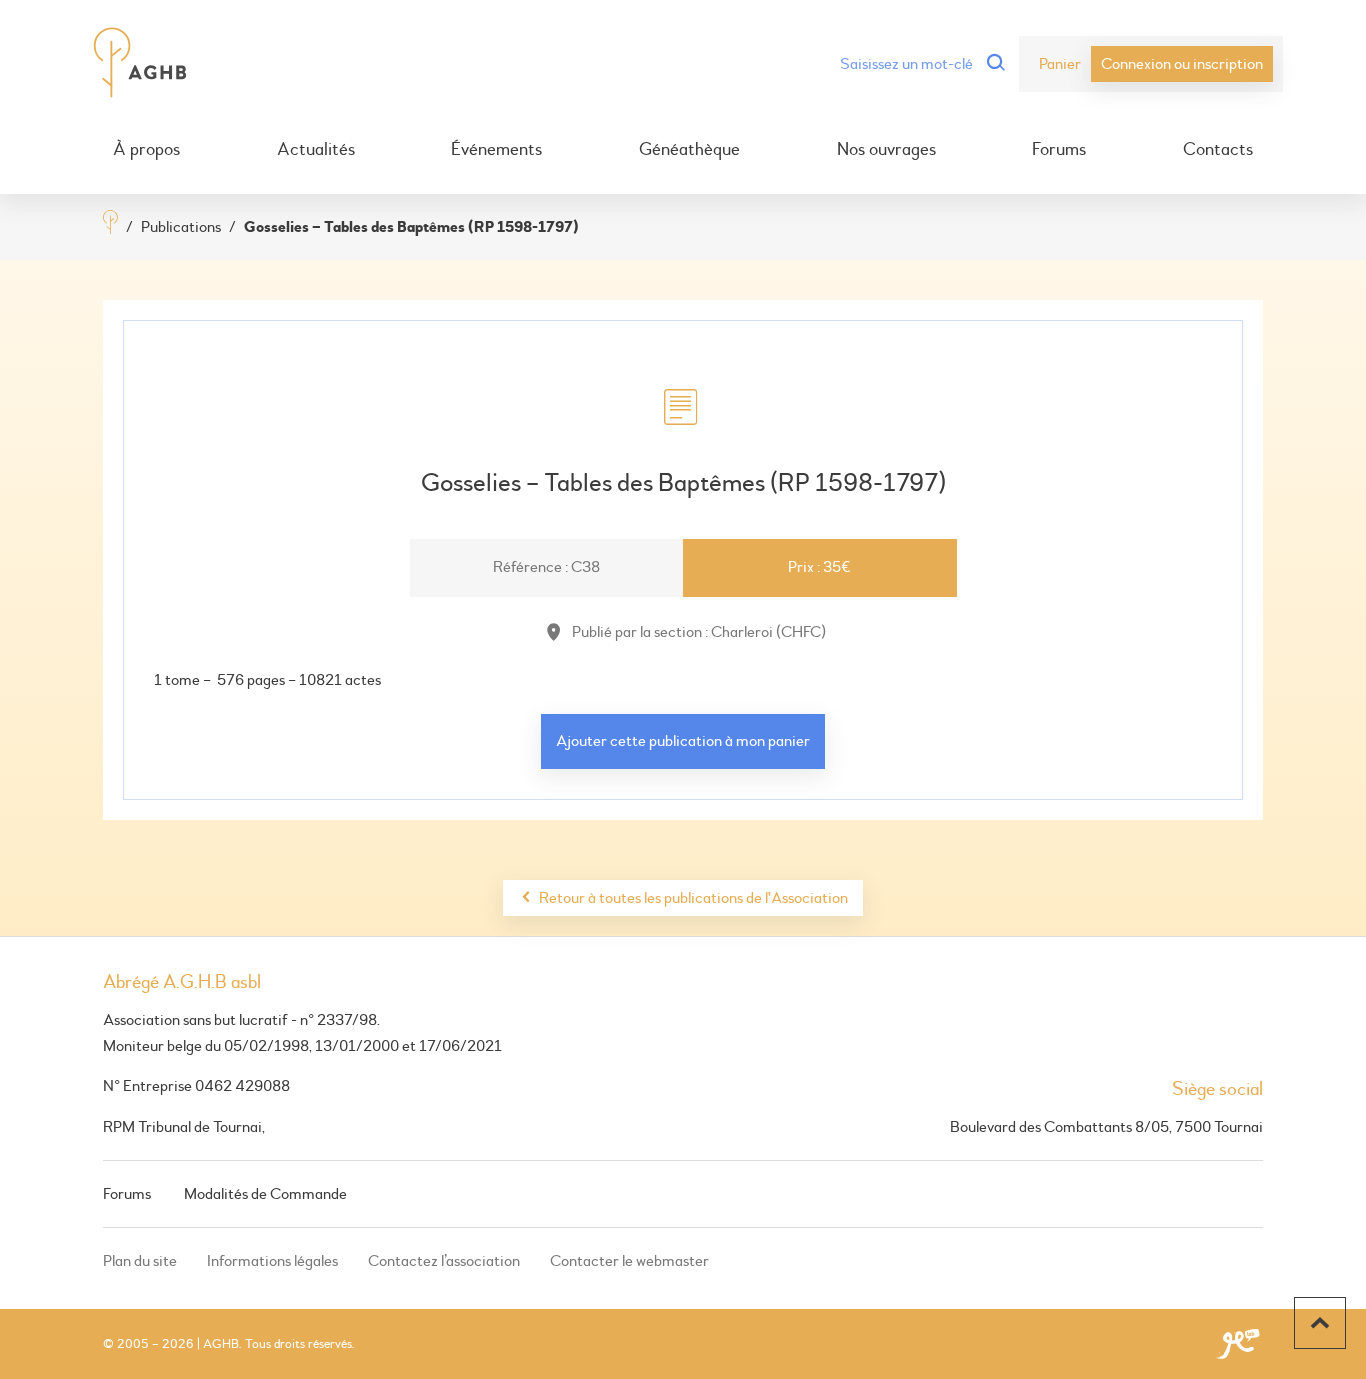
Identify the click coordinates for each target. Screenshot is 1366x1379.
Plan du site (140, 1261)
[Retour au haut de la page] (1320, 1323)
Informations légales (272, 1261)
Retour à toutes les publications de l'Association (693, 898)
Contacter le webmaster (629, 1261)
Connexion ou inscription (1182, 64)
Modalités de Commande (265, 1194)
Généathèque (689, 150)
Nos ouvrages (886, 150)
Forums (1059, 150)
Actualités (316, 150)
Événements (496, 150)
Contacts (1218, 150)
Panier (1060, 64)
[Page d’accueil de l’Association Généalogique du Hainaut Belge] (140, 64)
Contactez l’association (444, 1261)
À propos (146, 150)
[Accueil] (110, 224)
